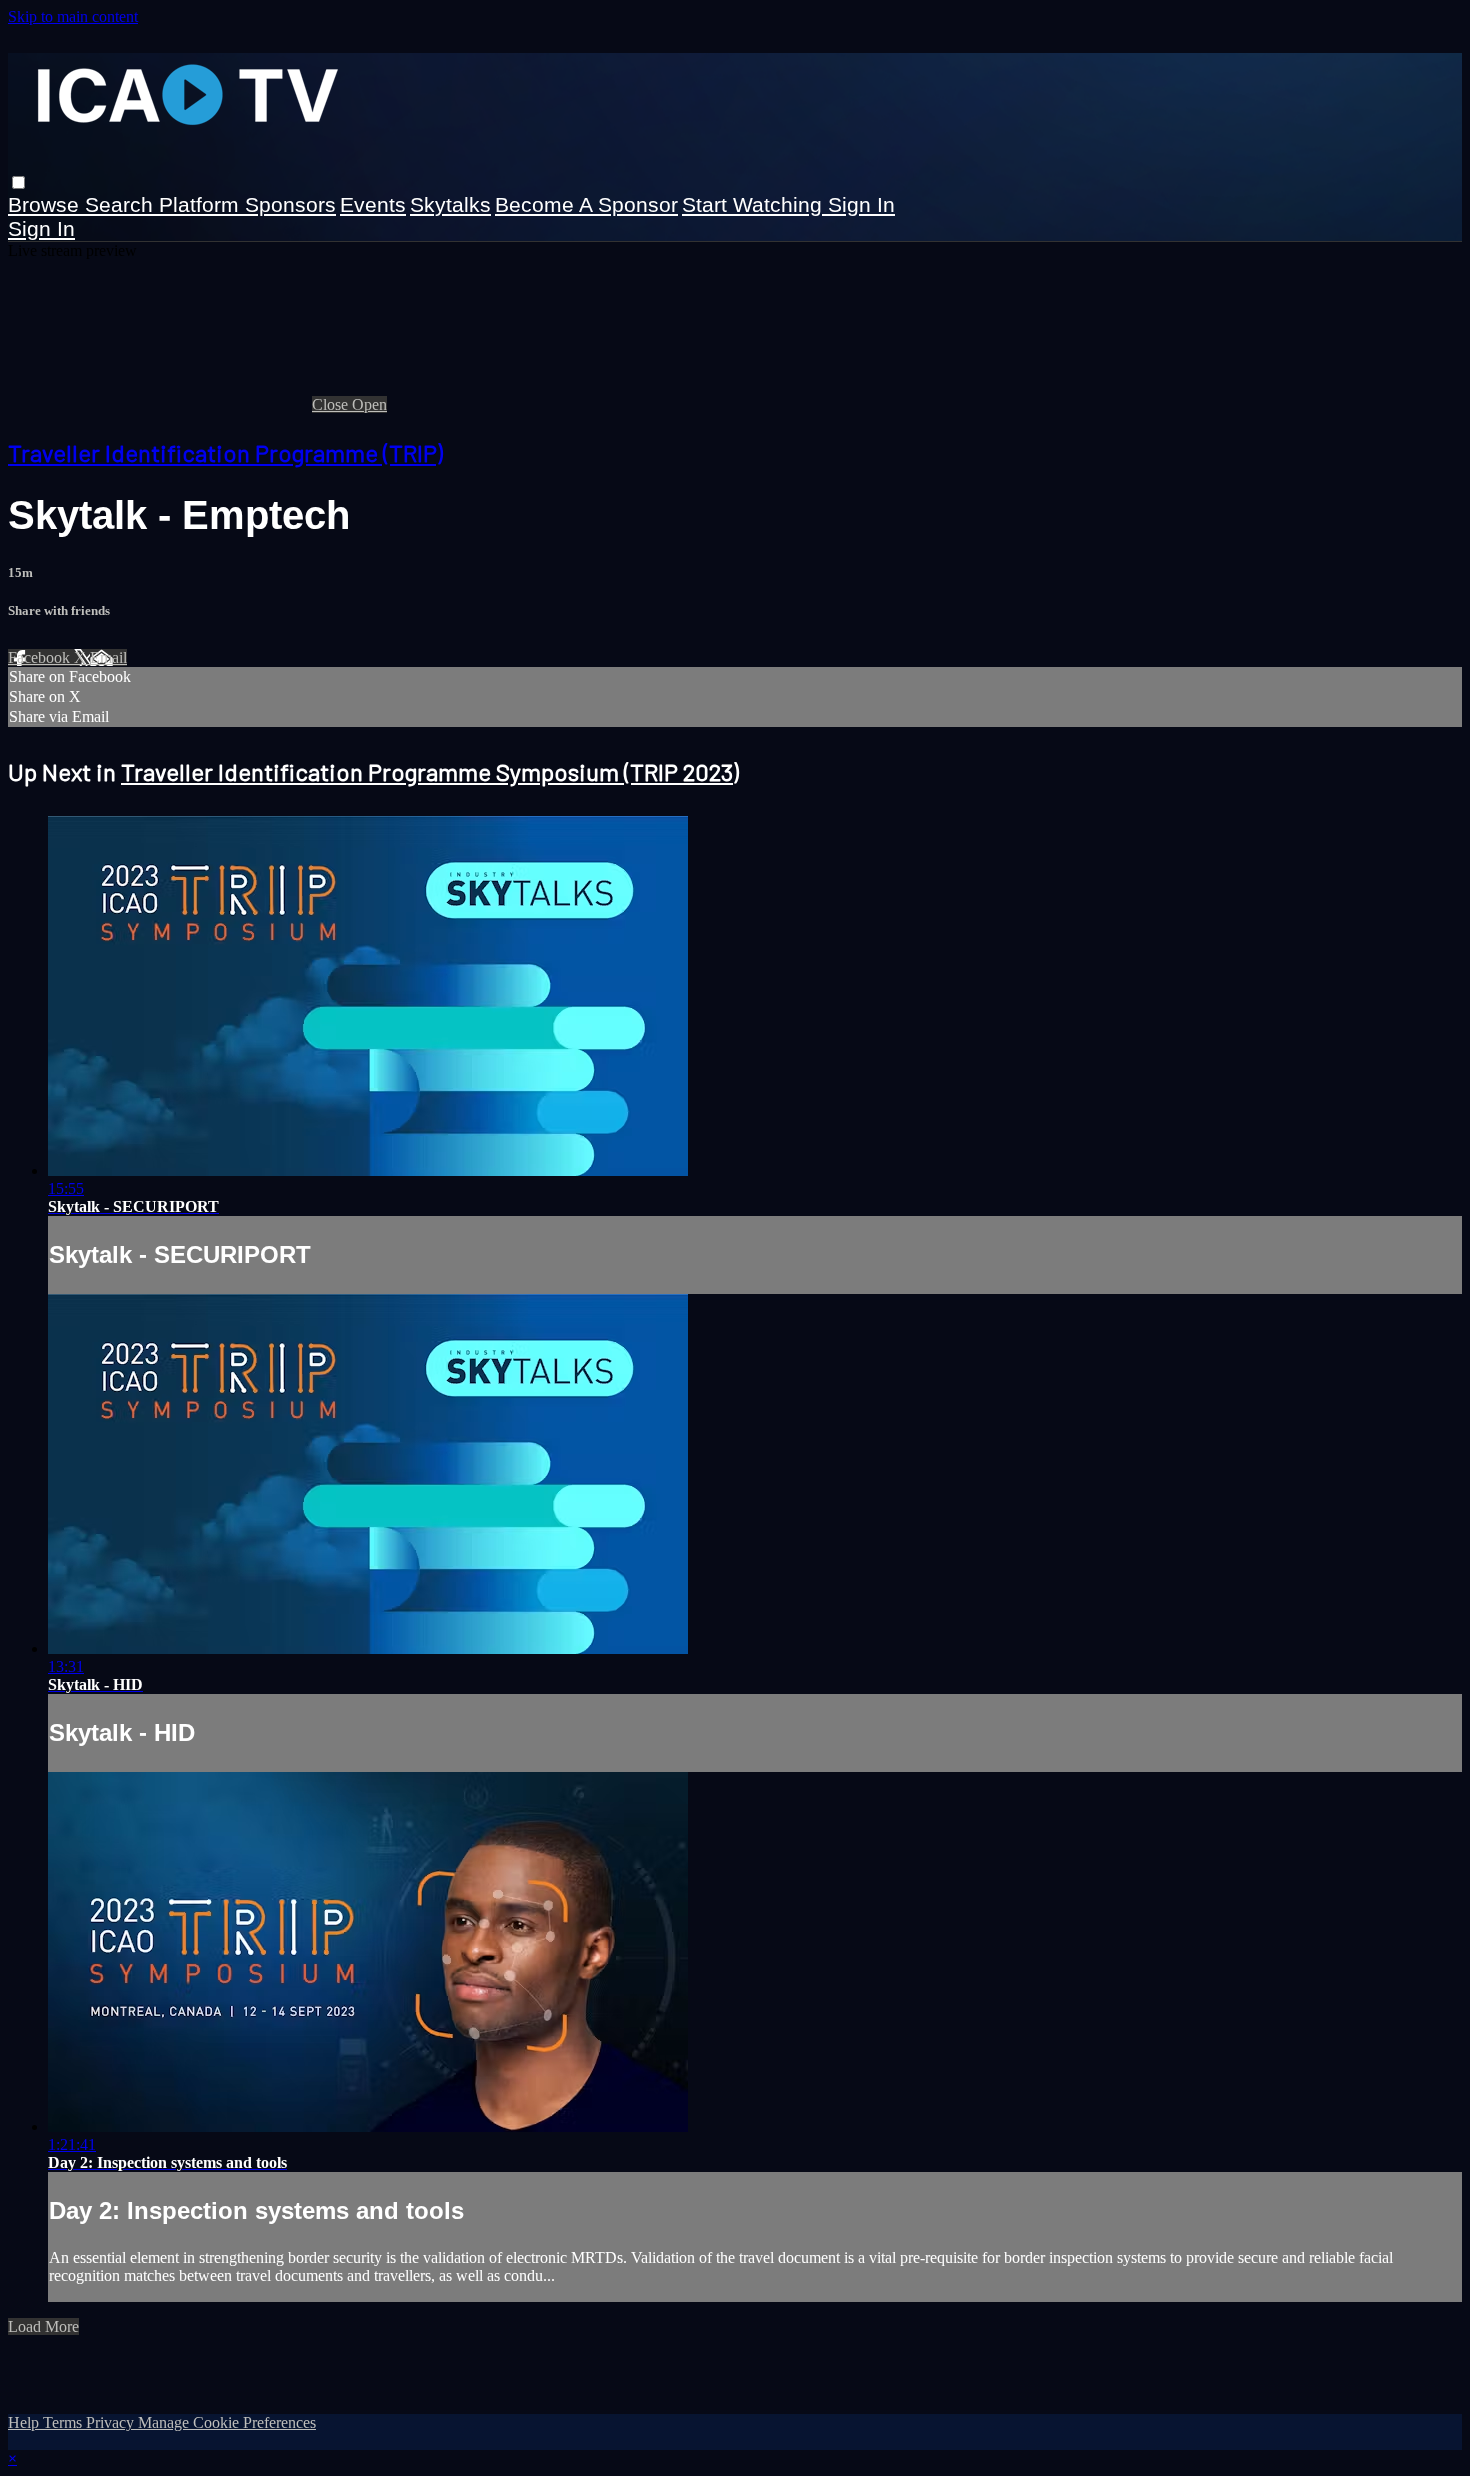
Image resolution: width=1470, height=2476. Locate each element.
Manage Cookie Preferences (227, 2422)
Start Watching (755, 204)
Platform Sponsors (247, 204)
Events (373, 204)
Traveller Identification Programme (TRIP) (225, 452)
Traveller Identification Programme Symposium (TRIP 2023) (430, 771)
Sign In (41, 228)
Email (108, 657)
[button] (18, 182)
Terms (64, 2422)
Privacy (112, 2422)
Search (122, 204)
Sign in (861, 204)
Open (369, 404)
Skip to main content (73, 16)
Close (332, 404)
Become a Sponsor (586, 204)
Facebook (41, 657)
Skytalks (450, 204)
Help (25, 2422)
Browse (46, 204)
